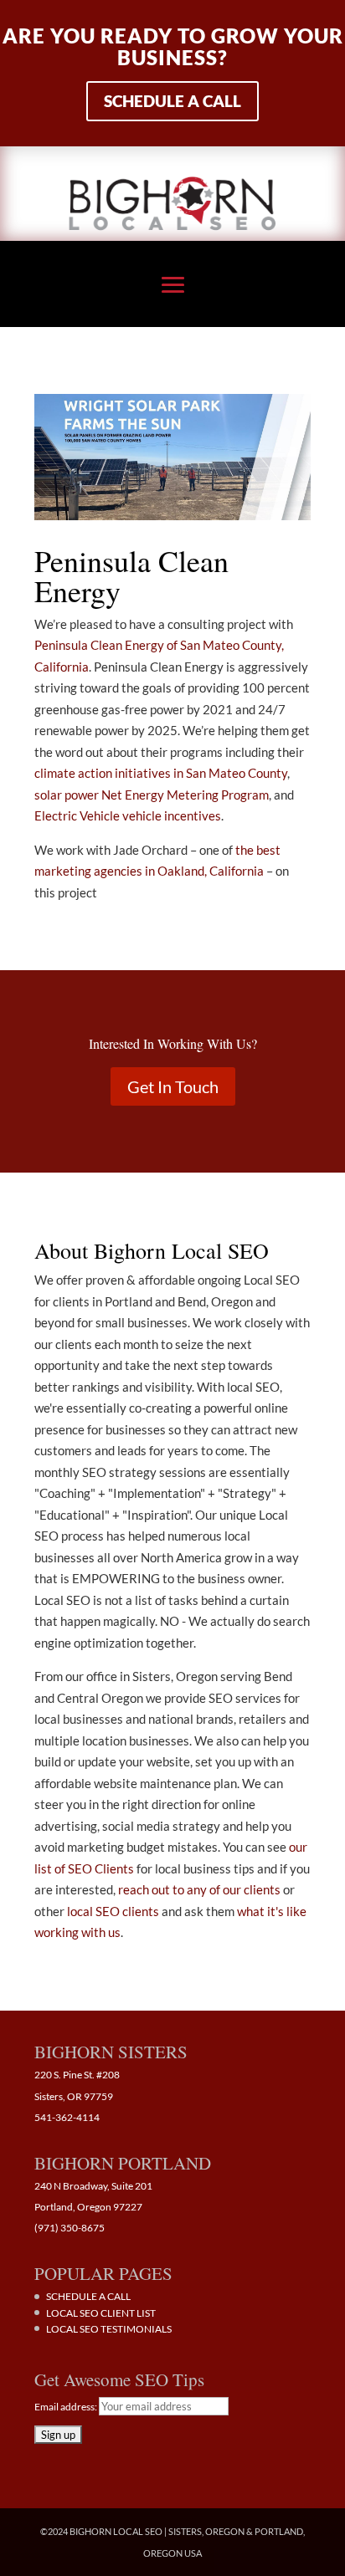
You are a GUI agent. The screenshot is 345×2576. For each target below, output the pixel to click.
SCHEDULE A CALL (88, 2296)
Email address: (67, 2407)
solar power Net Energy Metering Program (152, 795)
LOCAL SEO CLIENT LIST (101, 2313)
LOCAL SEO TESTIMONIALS (109, 2329)
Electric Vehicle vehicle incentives (128, 815)
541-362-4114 (67, 2117)
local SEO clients (113, 1911)
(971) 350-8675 (70, 2228)
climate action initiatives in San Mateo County (161, 773)
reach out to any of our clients (199, 1889)
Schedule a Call (172, 101)
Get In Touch (173, 1086)
